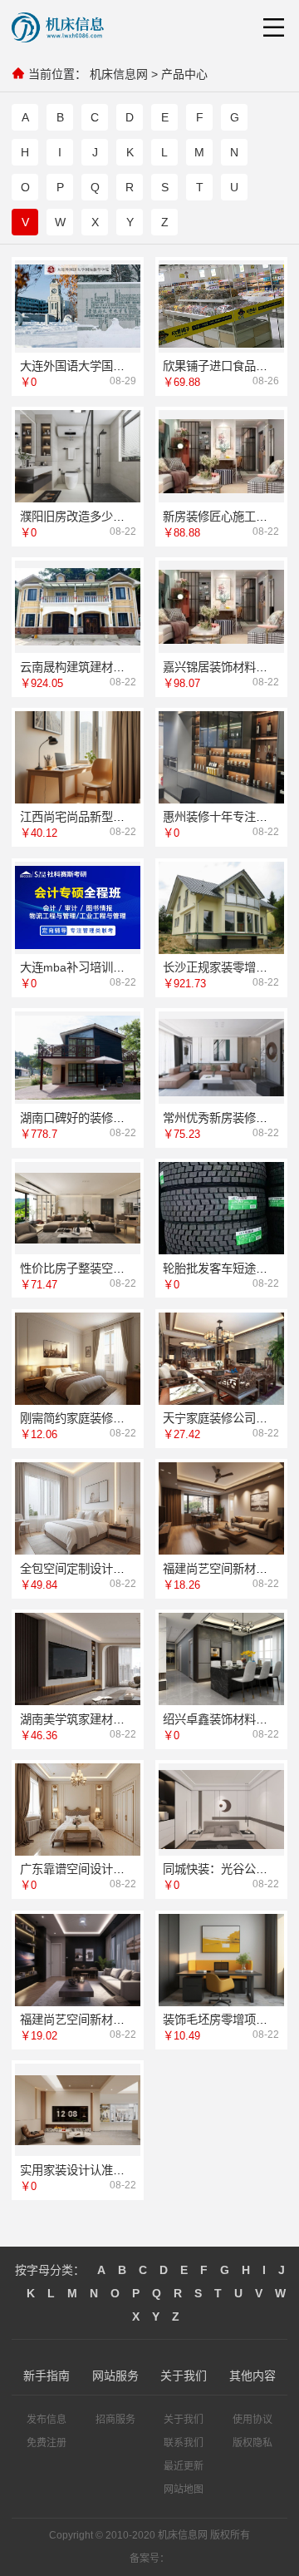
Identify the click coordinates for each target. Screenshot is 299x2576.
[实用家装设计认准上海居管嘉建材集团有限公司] (78, 2111)
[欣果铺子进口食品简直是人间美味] (221, 306)
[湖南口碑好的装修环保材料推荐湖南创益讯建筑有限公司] (78, 1058)
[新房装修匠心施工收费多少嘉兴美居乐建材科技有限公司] (221, 456)
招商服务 (115, 2420)
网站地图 (184, 2489)
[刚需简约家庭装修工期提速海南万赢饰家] (78, 1359)
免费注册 (47, 2443)
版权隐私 (252, 2443)
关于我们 (184, 2420)
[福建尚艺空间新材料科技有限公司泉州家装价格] (78, 1960)
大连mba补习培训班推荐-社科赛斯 (109, 967)
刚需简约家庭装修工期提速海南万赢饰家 (125, 1418)
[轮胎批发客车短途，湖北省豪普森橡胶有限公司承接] (221, 1208)
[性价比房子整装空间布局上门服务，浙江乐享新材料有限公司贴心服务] (78, 1208)
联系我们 (184, 2443)
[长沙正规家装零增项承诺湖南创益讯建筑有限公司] (221, 907)
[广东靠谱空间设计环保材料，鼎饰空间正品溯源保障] (78, 1810)
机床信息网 (119, 74)
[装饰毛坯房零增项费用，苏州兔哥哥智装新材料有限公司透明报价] (221, 1960)
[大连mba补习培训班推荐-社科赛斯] (78, 908)
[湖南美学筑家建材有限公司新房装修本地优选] (78, 1659)
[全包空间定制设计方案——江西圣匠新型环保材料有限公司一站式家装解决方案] (78, 1508)
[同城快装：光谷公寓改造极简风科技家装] (221, 1809)
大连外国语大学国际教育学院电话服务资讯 (130, 366)
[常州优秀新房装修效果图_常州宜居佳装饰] (221, 1058)
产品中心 (184, 74)
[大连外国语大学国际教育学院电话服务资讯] (78, 307)
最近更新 (184, 2466)
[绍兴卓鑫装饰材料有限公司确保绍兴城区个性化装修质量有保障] (221, 1659)
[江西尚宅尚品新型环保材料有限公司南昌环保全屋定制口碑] (78, 757)
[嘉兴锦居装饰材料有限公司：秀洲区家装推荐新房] (221, 607)
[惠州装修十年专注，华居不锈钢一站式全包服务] (221, 757)
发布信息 (47, 2420)
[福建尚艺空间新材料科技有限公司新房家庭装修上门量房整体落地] (221, 1508)
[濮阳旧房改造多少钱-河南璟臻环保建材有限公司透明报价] (78, 456)
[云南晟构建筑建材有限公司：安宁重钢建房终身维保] (78, 607)
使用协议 (252, 2420)
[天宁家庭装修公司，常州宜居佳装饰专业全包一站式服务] (221, 1358)
